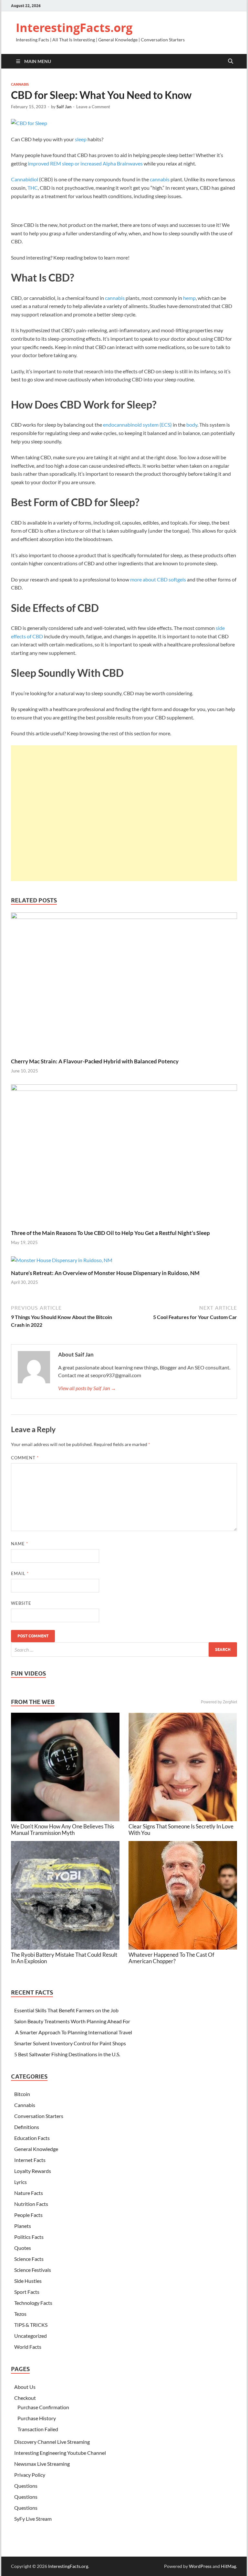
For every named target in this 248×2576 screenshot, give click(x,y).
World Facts (28, 2347)
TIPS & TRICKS (31, 2325)
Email (20, 1573)
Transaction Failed (38, 2429)
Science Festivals (33, 2270)
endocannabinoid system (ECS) (137, 425)
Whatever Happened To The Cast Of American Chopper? (171, 1958)
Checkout (25, 2398)
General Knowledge (36, 2149)
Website (21, 1603)
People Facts (28, 2215)
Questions (26, 2486)
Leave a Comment (93, 107)
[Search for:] (124, 1650)
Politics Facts (29, 2237)
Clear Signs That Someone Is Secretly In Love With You (181, 1830)
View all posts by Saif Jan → (87, 1388)
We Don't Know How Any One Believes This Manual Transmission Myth (62, 1830)
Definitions (27, 2127)
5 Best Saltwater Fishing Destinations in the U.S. (67, 2054)
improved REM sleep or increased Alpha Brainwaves (85, 163)
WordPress (200, 2566)
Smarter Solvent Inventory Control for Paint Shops (70, 2043)
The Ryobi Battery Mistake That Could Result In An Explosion (64, 1958)
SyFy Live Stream (33, 2519)
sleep (81, 139)
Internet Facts (30, 2160)
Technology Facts (33, 2303)
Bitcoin (22, 2094)
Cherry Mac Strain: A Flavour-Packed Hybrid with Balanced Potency (95, 1061)
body (192, 425)
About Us (25, 2387)
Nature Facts (29, 2193)
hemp (189, 298)
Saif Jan (64, 107)
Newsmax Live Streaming (42, 2464)
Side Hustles (28, 2281)
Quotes (23, 2248)
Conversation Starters (39, 2116)
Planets (23, 2226)
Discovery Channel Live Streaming (52, 2442)
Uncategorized (31, 2336)
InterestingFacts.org (74, 28)
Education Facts (32, 2138)
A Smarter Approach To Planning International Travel (73, 2032)
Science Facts (29, 2259)
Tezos (20, 2314)
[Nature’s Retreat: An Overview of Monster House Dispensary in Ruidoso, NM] (62, 1262)
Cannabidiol (25, 179)
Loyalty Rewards (33, 2171)
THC (33, 188)
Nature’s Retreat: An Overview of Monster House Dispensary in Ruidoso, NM (105, 1273)
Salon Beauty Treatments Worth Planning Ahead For (72, 2021)
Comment (25, 1458)
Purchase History (37, 2418)
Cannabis (20, 84)
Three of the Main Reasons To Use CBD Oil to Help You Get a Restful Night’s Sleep (110, 1233)
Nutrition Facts (31, 2204)
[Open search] (231, 61)
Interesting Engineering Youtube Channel (60, 2453)
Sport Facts (27, 2292)
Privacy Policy (30, 2475)
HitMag (228, 2566)
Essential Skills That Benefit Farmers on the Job (66, 2010)
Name (20, 1544)
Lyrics (21, 2182)
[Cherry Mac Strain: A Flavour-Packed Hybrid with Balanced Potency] (124, 984)
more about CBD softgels (158, 579)
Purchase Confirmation (43, 2407)
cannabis (160, 179)
